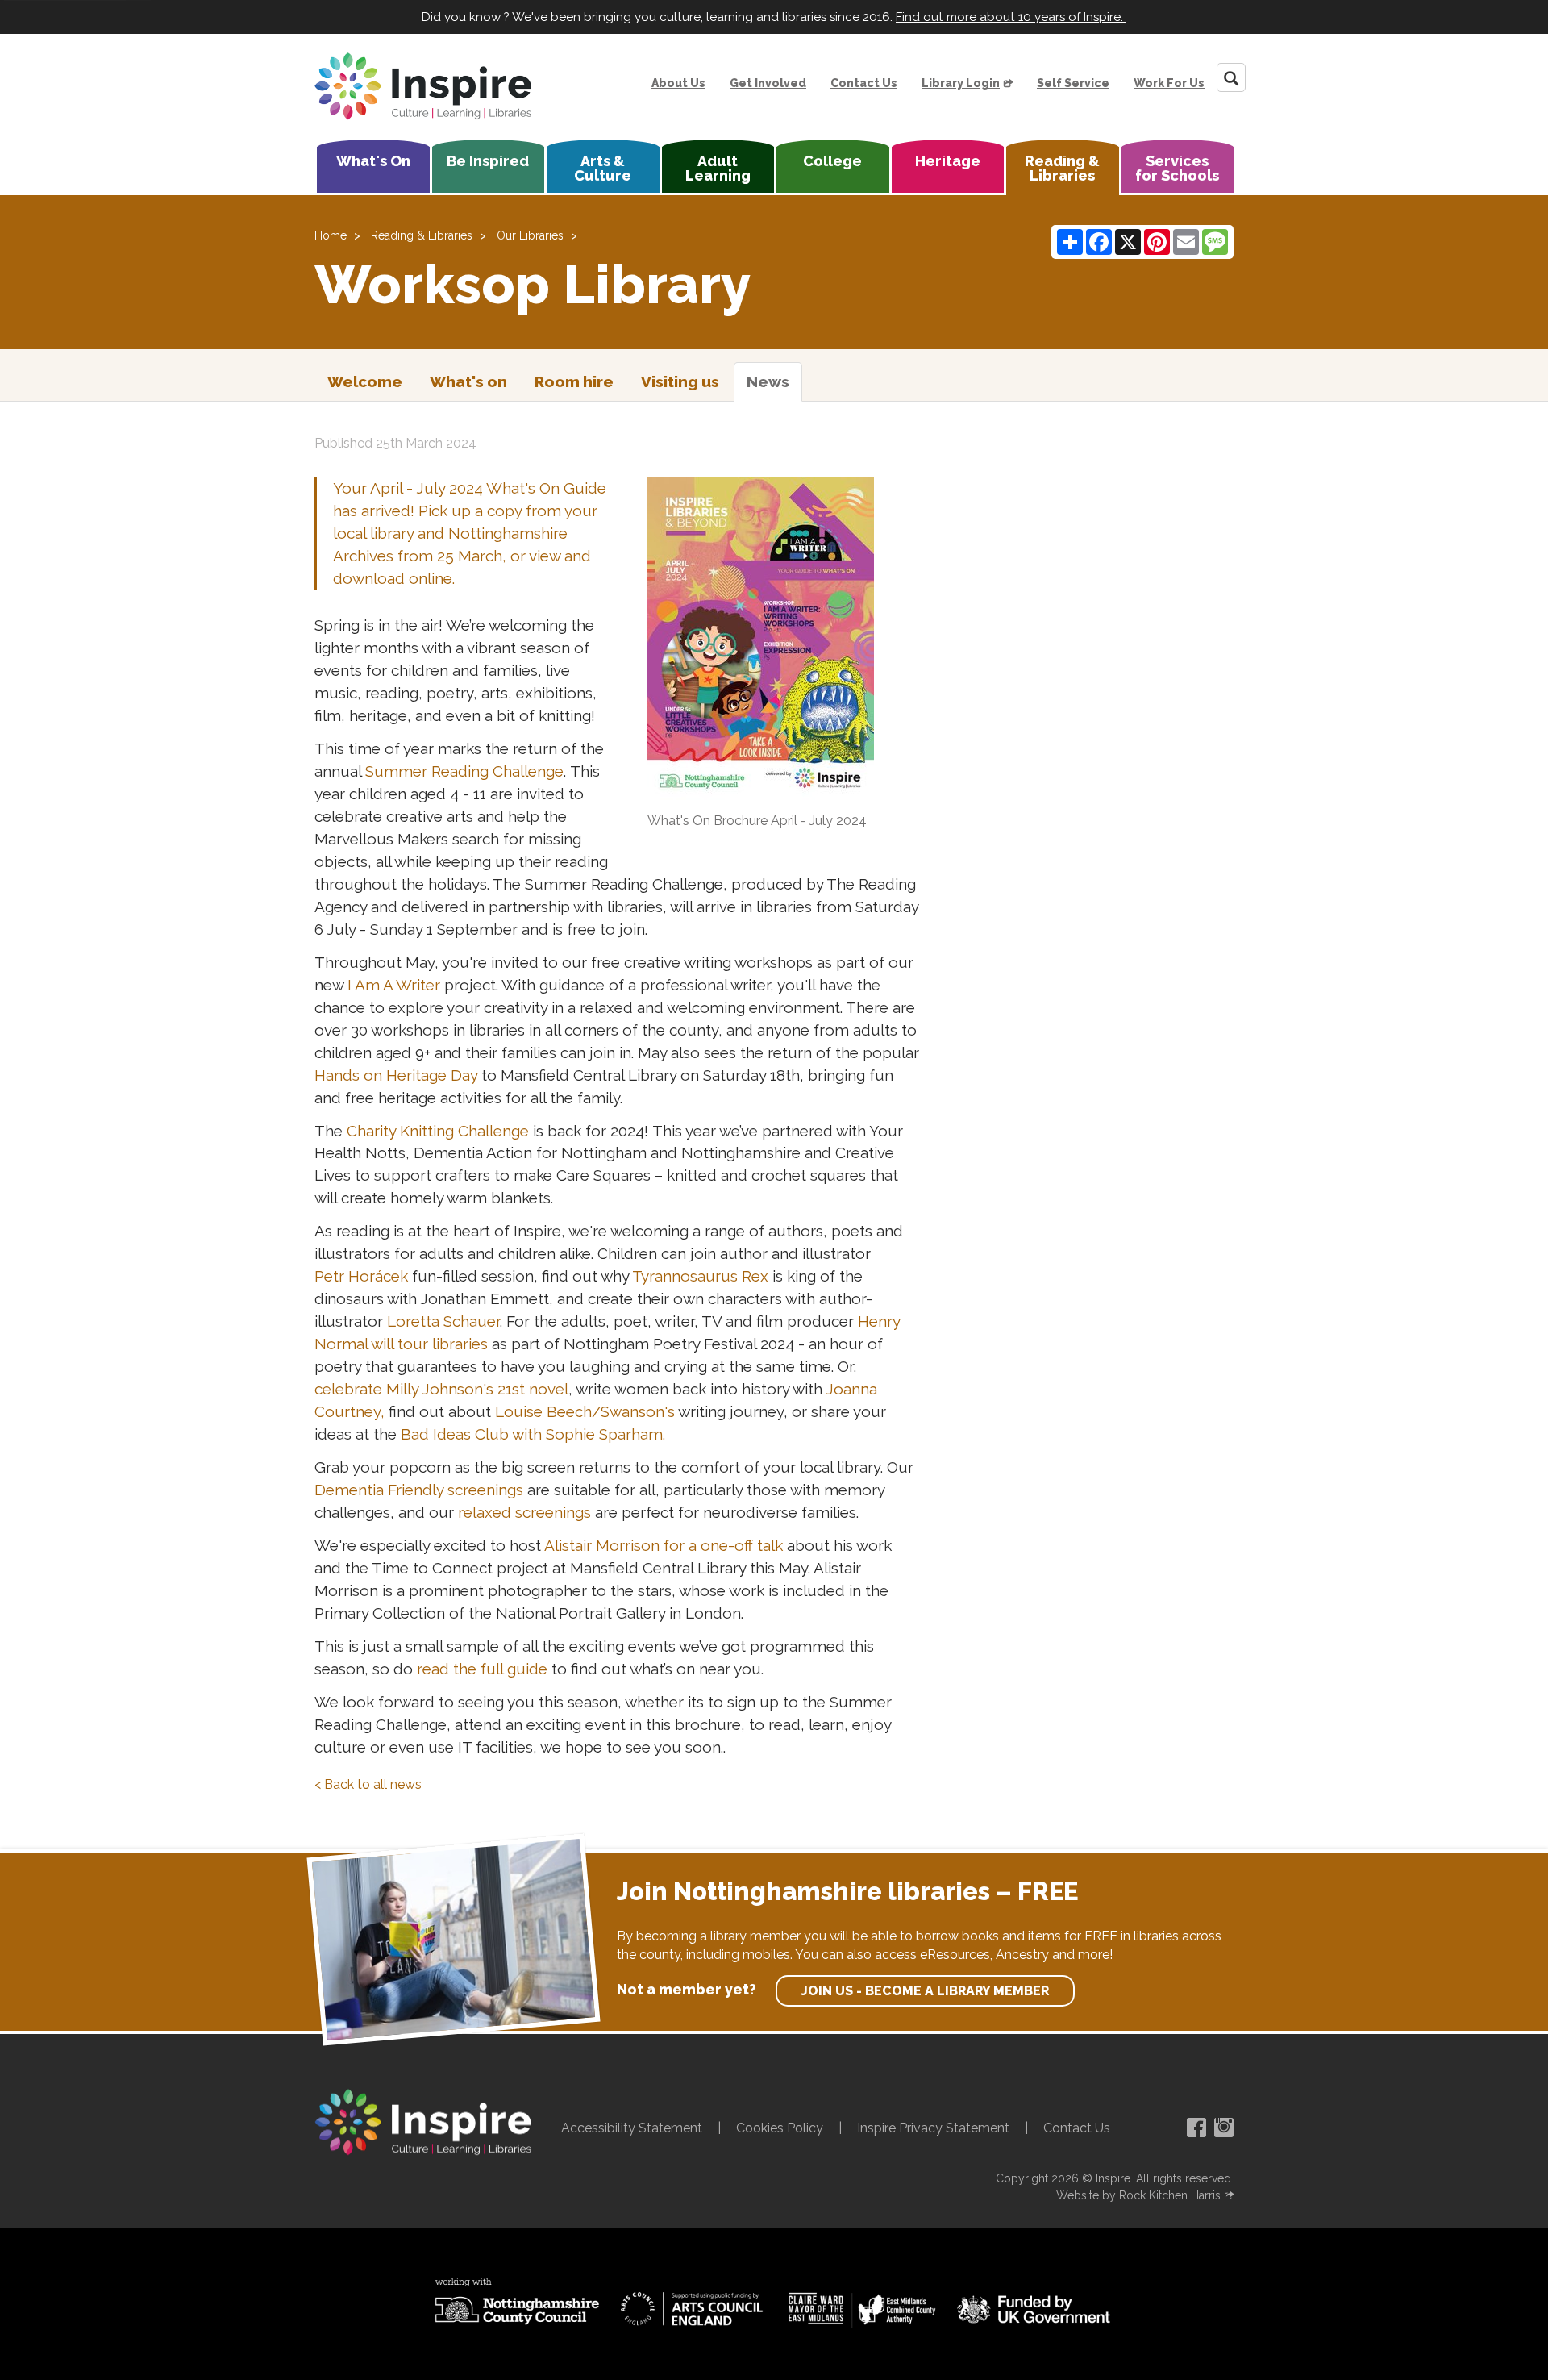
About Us (678, 83)
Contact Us (864, 83)
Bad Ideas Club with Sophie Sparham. (535, 1434)
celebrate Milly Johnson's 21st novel (441, 1389)
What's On (373, 161)
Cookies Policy (780, 2128)
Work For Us (1169, 83)
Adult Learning (718, 168)
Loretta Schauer (443, 1321)
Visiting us (680, 381)
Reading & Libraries (1062, 168)
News (768, 381)
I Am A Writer (394, 985)
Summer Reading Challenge (464, 771)
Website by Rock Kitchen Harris (1138, 2195)
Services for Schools (1177, 168)
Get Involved (768, 83)
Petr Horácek (363, 1276)
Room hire (574, 381)
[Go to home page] (423, 86)
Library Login (961, 83)
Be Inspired (488, 161)
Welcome (365, 381)
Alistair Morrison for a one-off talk (664, 1545)
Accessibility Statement (632, 2128)
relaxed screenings (524, 1512)
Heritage (948, 161)
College (832, 161)
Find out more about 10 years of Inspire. (1011, 17)
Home (331, 235)
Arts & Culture (603, 168)
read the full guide (482, 1669)
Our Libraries (530, 235)
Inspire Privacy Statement (933, 2128)
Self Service (1073, 83)
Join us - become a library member (925, 1991)
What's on (468, 381)
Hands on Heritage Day (396, 1075)
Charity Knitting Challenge (438, 1131)
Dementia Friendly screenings (419, 1490)
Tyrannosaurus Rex (700, 1276)
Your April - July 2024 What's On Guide (470, 488)
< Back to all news (368, 1784)
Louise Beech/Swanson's (585, 1411)
